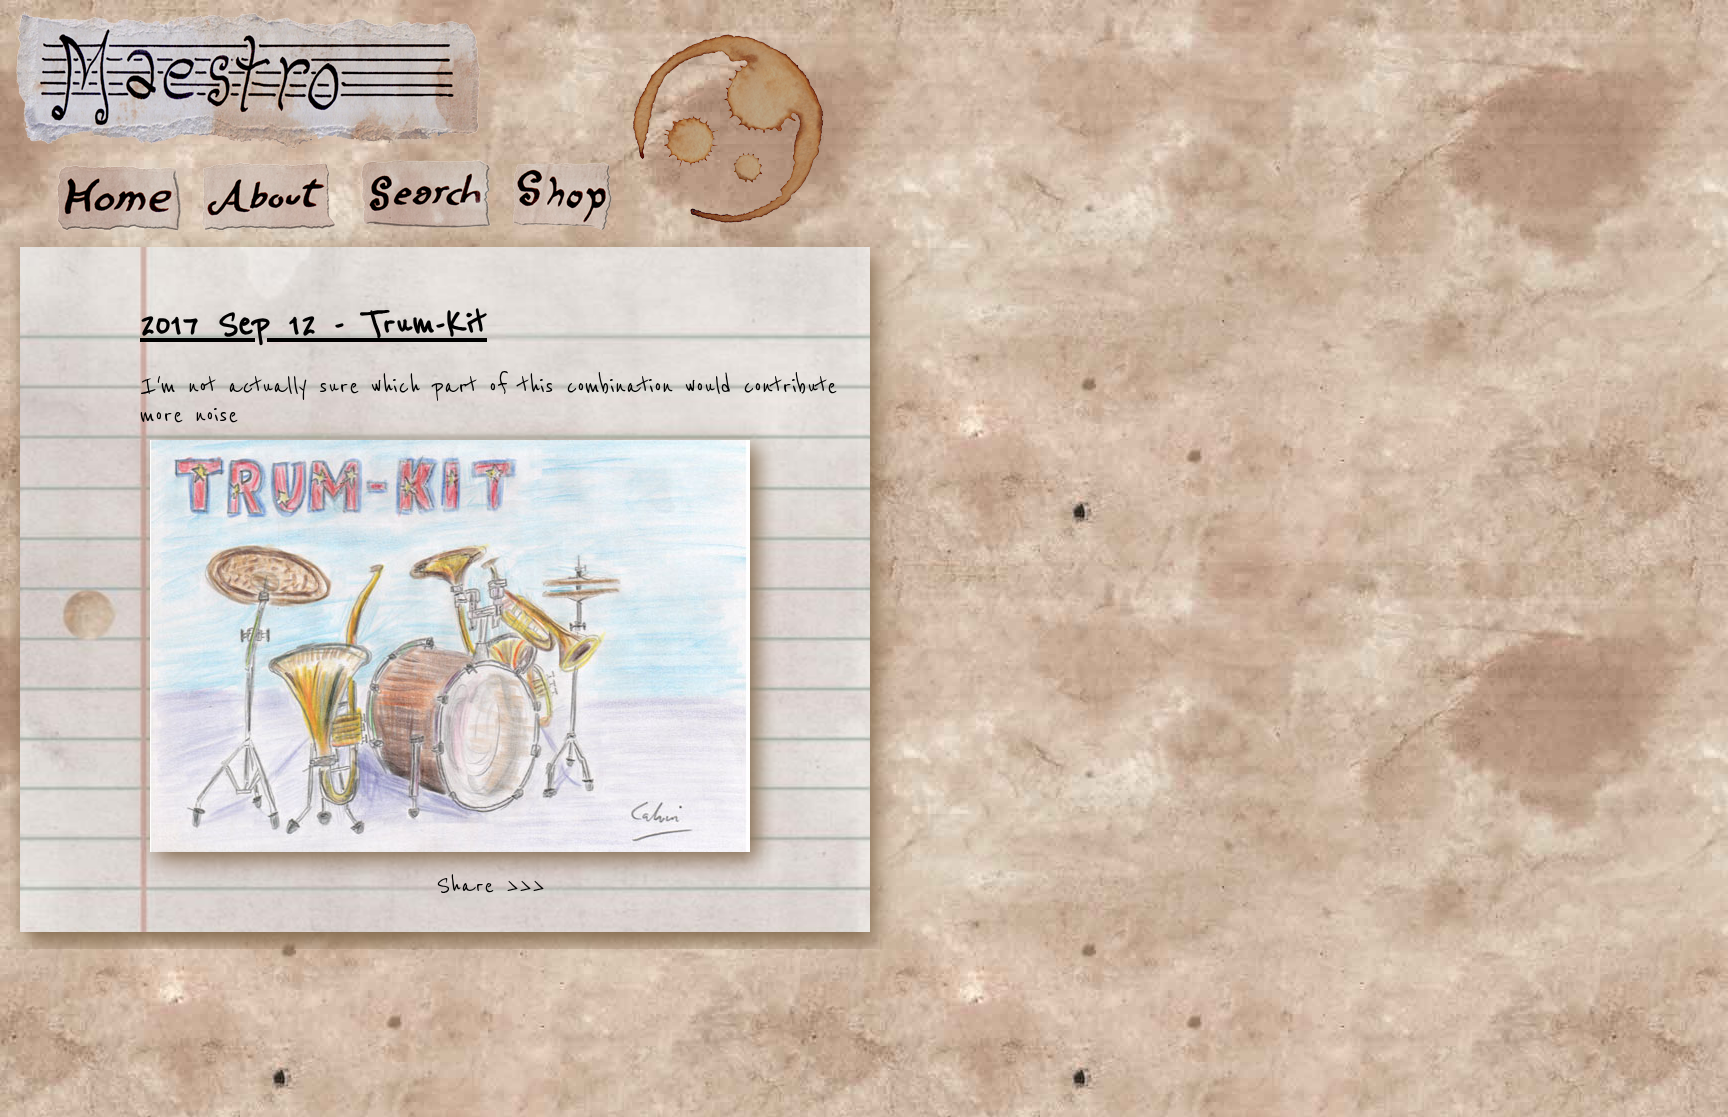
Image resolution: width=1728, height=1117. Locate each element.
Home (120, 197)
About (270, 197)
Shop (565, 197)
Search (425, 197)
